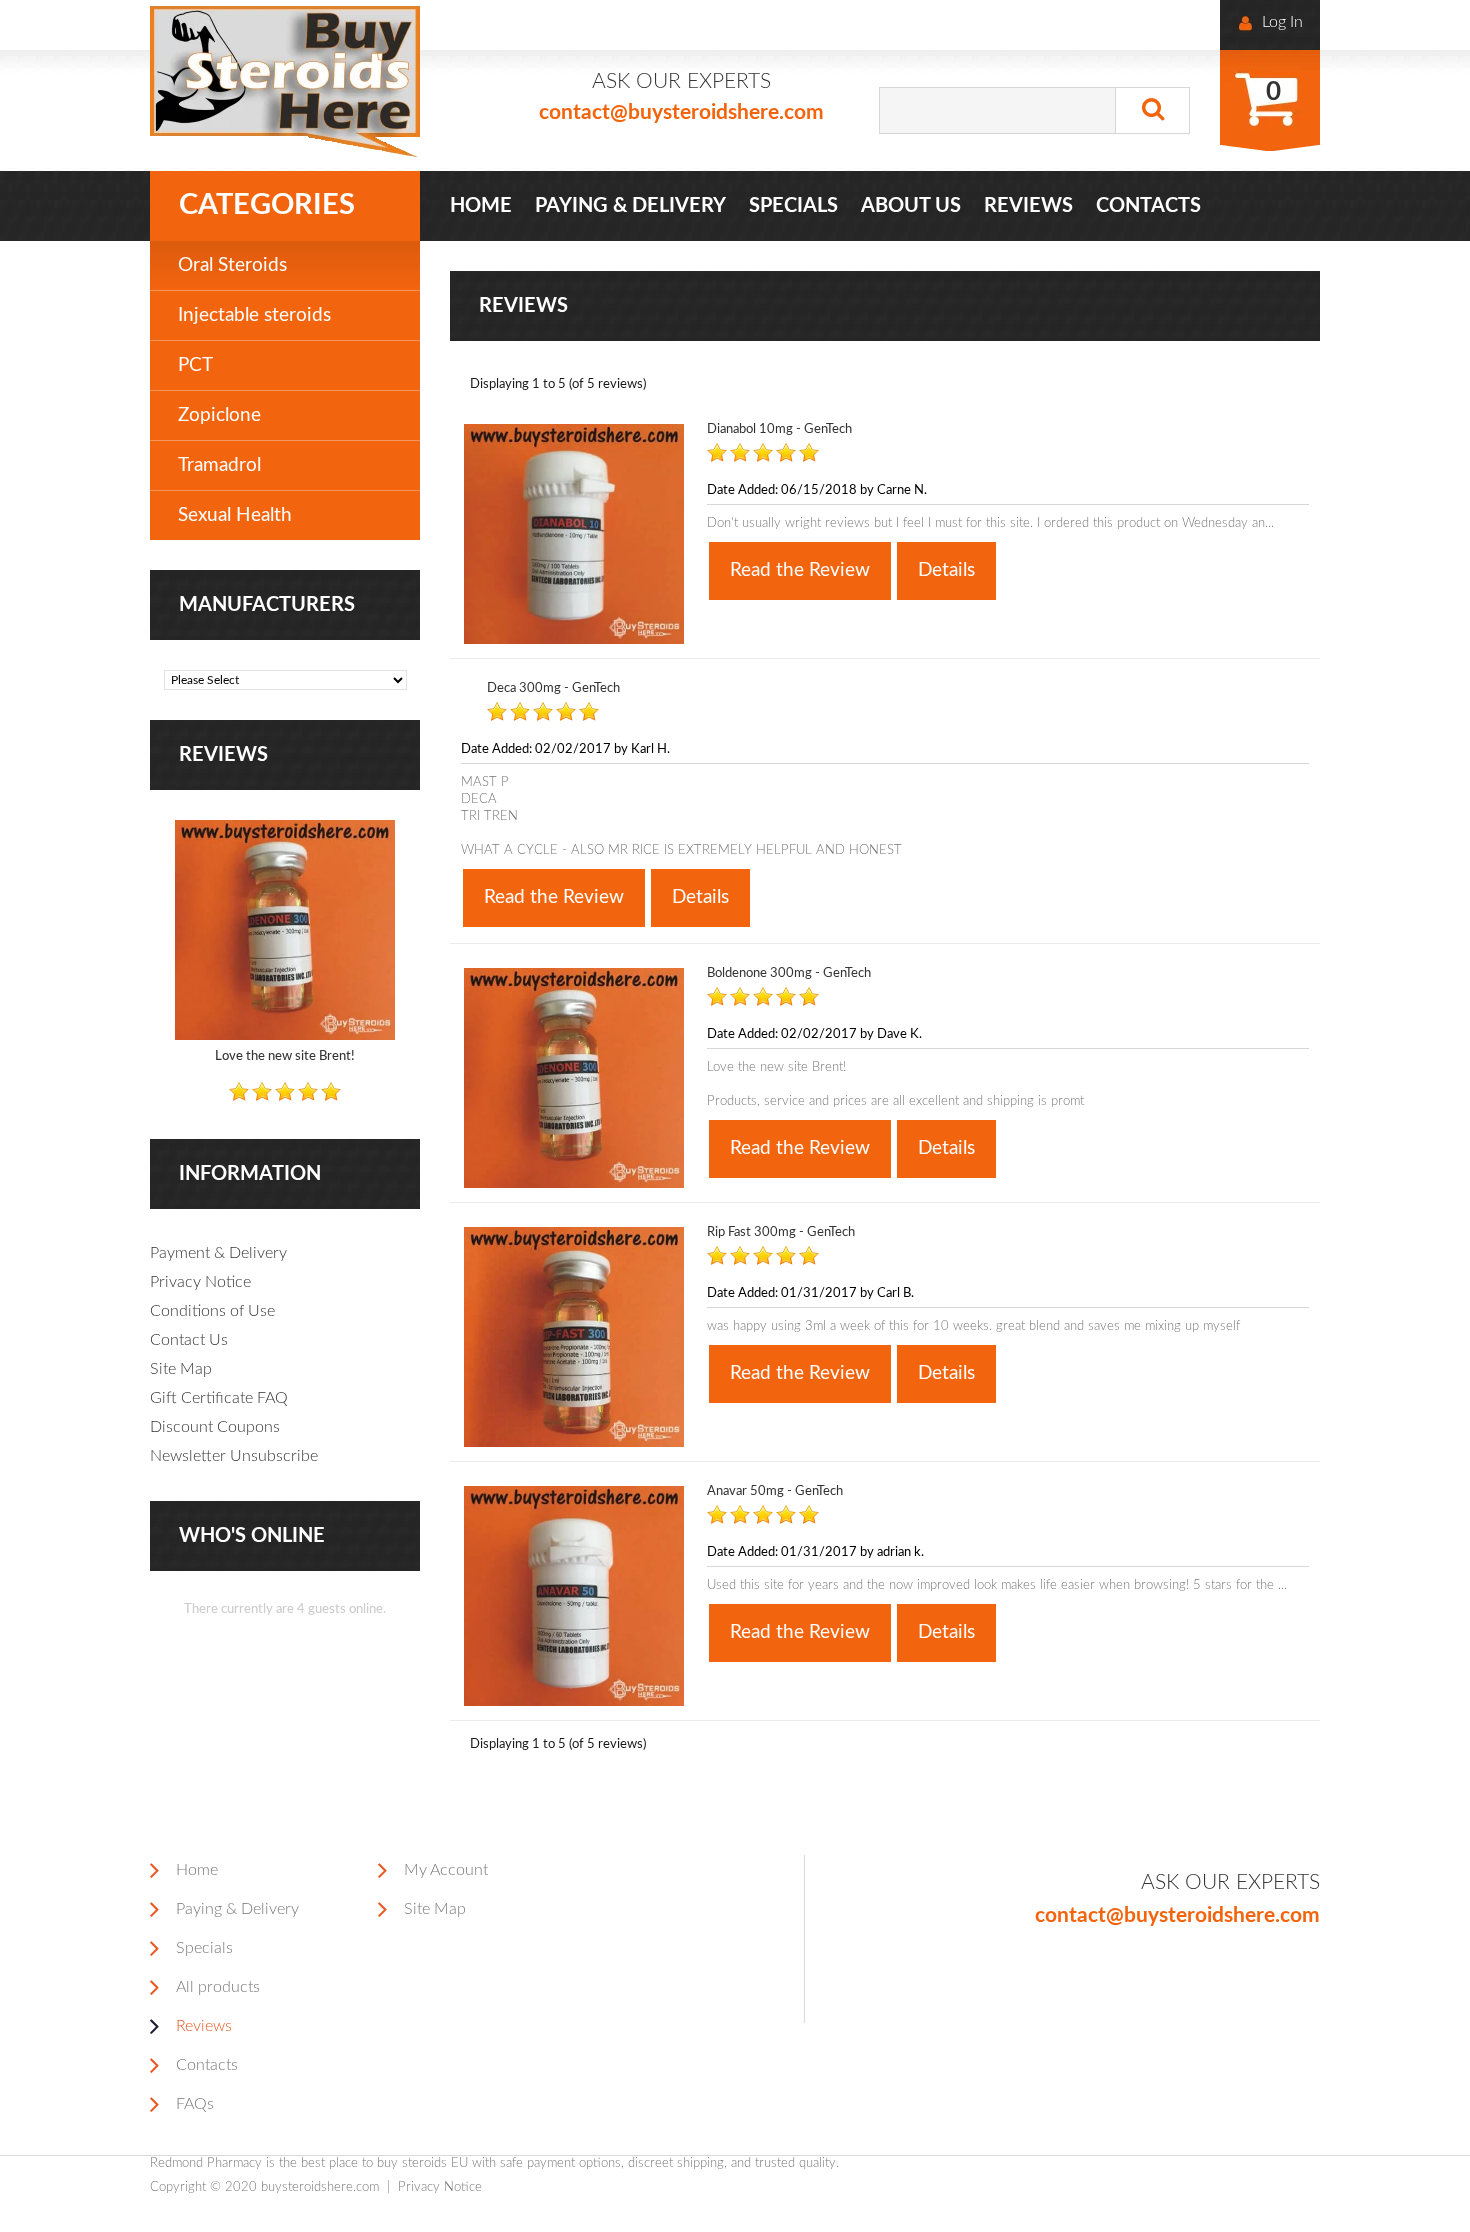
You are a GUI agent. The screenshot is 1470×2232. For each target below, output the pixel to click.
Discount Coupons (215, 1427)
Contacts (207, 2065)
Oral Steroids (232, 265)
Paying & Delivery (237, 1909)
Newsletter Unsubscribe (234, 1456)
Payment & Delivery (218, 1253)
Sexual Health (235, 515)
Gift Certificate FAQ (219, 1398)
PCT (195, 365)
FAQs (195, 2104)
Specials (204, 1948)
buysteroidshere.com (320, 2187)
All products (218, 1987)
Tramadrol (219, 465)
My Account (446, 1870)
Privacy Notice (200, 1282)
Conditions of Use (212, 1311)
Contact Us (189, 1340)
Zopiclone (219, 415)
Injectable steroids (254, 315)
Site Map (181, 1369)
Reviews (223, 755)
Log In (1282, 22)
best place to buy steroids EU (384, 2163)
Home (197, 1870)
